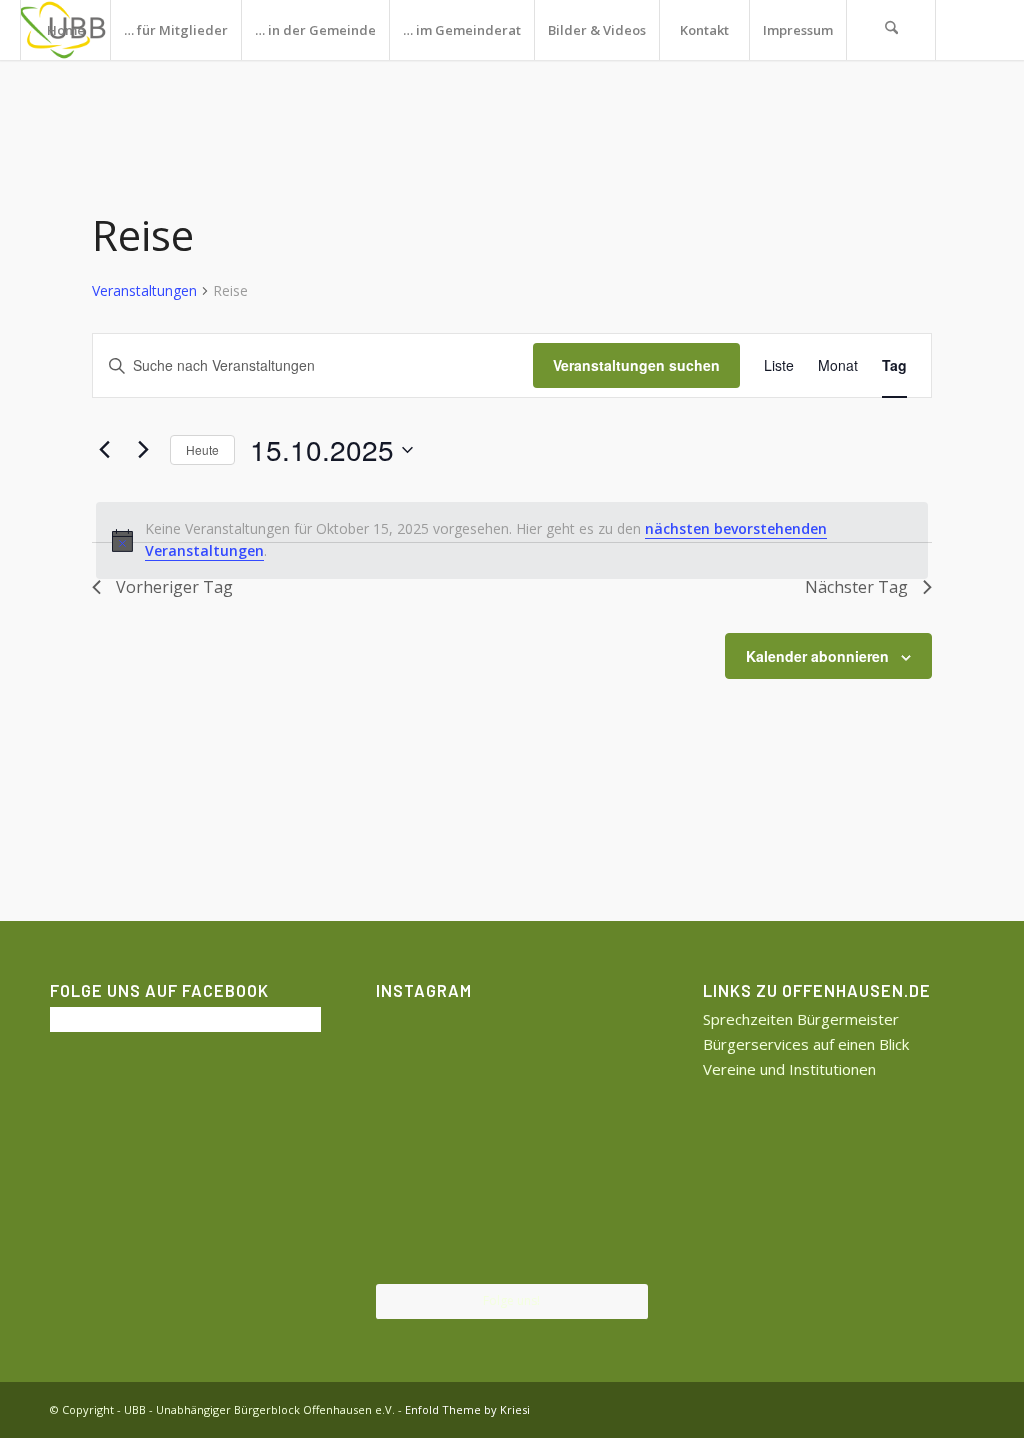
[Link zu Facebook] (86, 89)
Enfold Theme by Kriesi (467, 1409)
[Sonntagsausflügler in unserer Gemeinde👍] (512, 1052)
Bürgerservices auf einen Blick (806, 1044)
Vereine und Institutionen (789, 1069)
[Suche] (891, 30)
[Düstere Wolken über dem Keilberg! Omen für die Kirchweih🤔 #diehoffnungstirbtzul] (419, 1237)
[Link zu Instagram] (56, 89)
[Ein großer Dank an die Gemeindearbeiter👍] (603, 1050)
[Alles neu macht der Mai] (419, 1050)
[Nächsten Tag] (143, 450)
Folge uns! (511, 1300)
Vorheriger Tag (174, 587)
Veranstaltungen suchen (636, 365)
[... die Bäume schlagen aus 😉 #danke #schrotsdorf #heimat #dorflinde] (419, 1144)
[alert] (512, 540)
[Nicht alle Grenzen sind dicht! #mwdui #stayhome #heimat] (603, 1237)
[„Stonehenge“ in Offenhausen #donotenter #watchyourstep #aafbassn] (512, 1239)
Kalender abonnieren (817, 656)
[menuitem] (65, 30)
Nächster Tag (856, 587)
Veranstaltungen (144, 290)
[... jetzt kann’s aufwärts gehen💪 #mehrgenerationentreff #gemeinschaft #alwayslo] (512, 1146)
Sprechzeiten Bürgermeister (801, 1019)
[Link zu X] (26, 89)
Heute (202, 449)
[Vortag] (104, 450)
